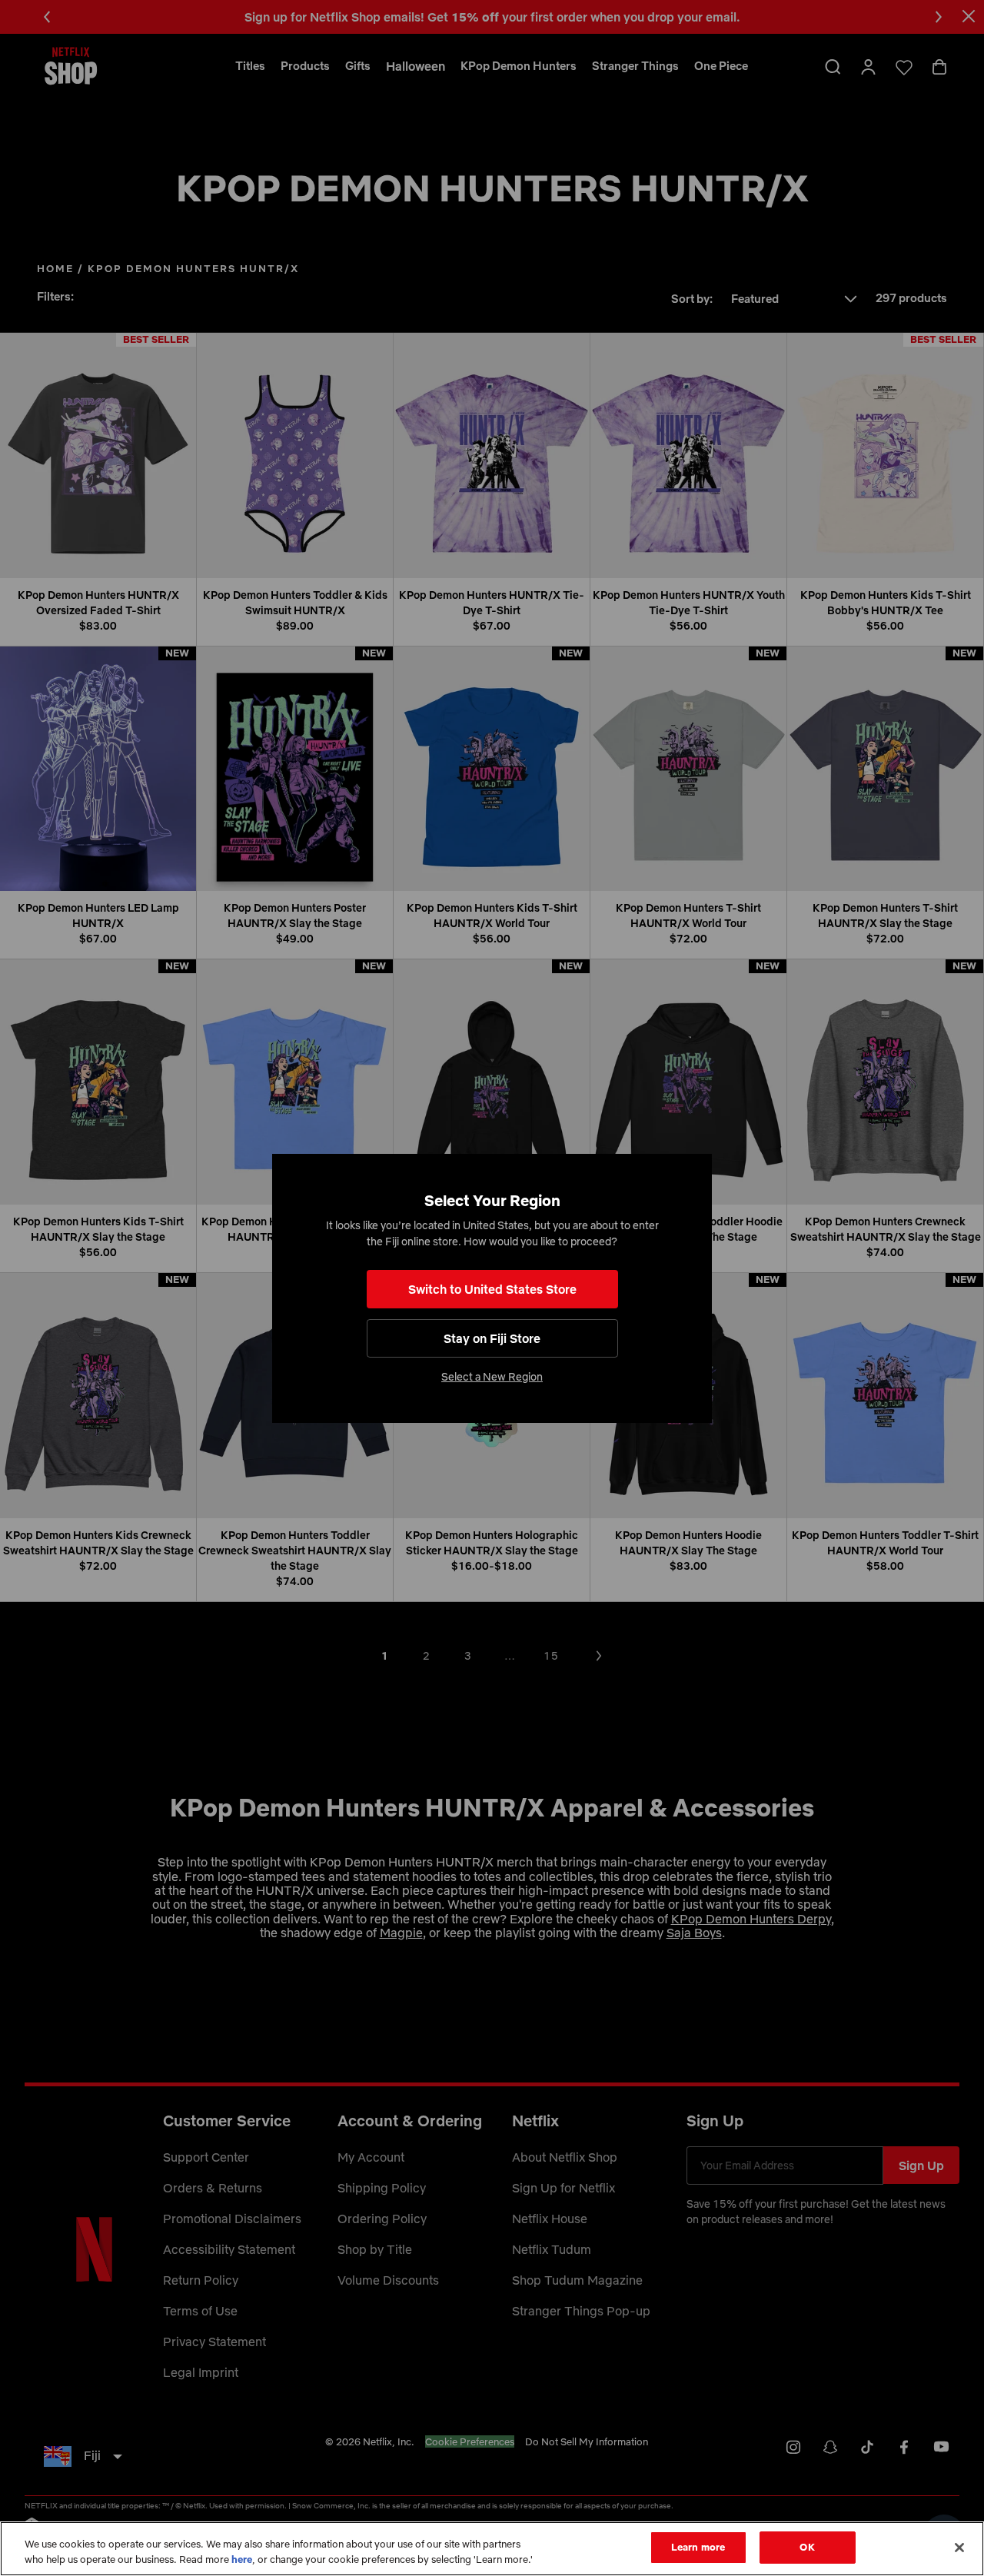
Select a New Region (492, 1377)
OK (807, 2547)
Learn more (698, 2547)
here (242, 2559)
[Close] (959, 2548)
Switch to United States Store (492, 1289)
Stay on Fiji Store (492, 1338)
